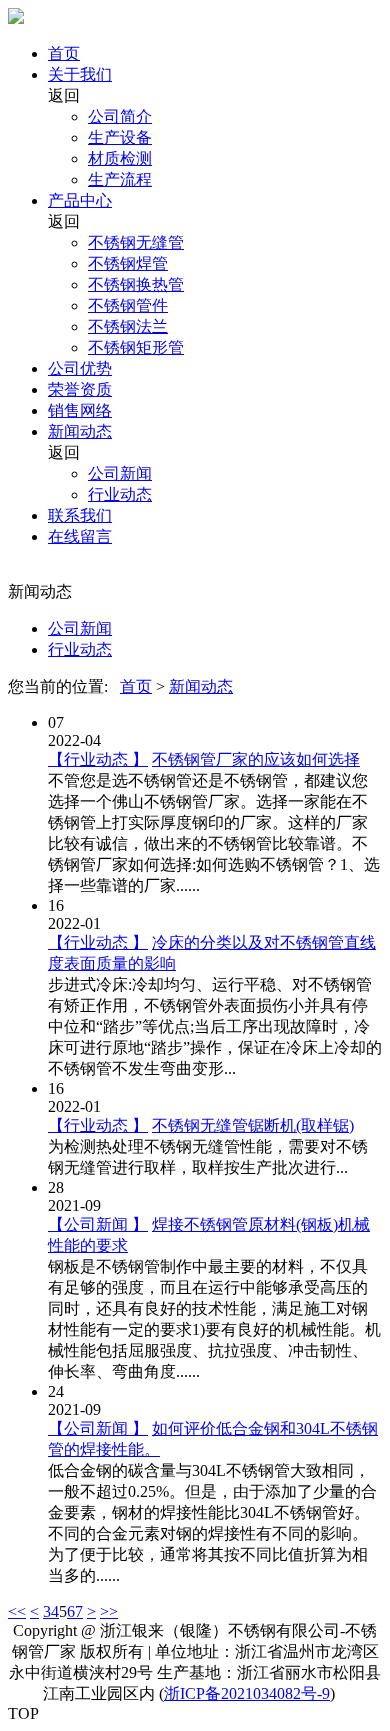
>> (109, 1611)
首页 (64, 53)
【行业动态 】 (98, 759)
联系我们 (80, 515)
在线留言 (80, 536)
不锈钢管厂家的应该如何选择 (256, 759)
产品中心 (80, 200)
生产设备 (120, 137)
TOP (23, 1713)
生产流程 (120, 179)
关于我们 (80, 74)
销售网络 (80, 410)
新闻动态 (80, 431)
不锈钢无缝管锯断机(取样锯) (253, 1125)
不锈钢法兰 (128, 326)
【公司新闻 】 (98, 1224)
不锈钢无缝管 (136, 242)
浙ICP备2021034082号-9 (247, 1693)
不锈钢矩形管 (136, 347)
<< (17, 1611)
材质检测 (120, 158)
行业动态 (120, 494)
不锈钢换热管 (136, 284)
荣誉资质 (80, 389)
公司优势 (80, 368)
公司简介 (120, 116)
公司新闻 (120, 473)
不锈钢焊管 (128, 263)
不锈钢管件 (128, 305)
